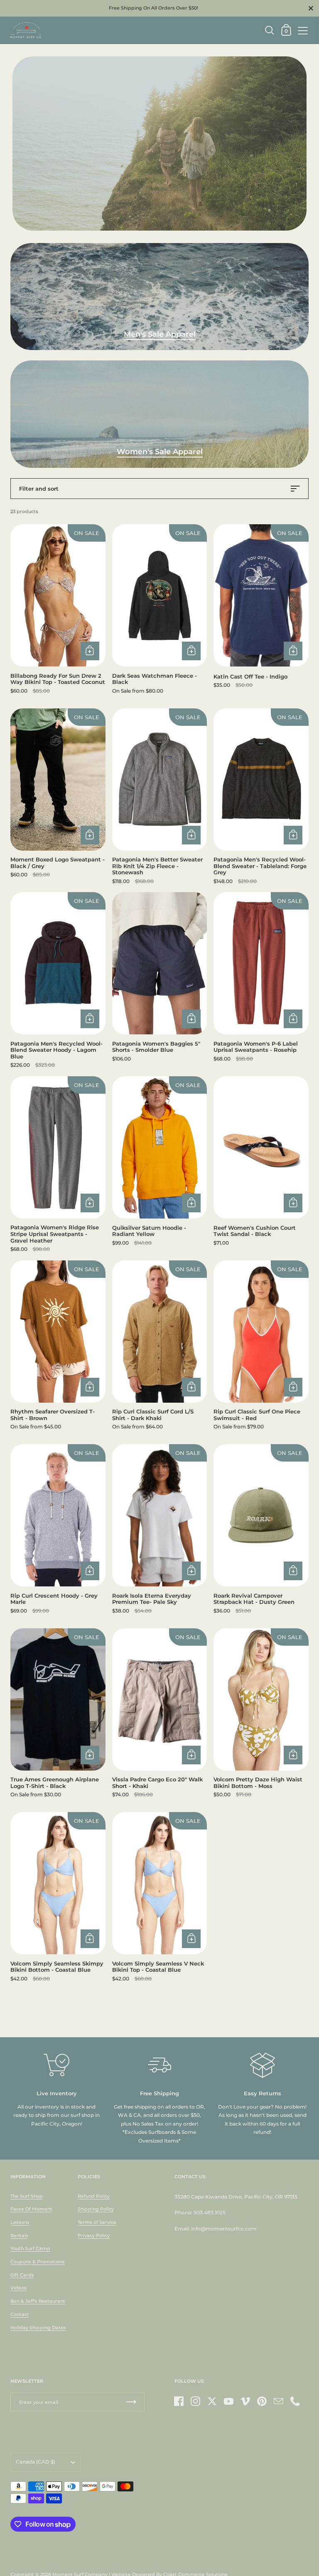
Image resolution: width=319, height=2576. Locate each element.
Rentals (19, 2235)
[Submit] (131, 2402)
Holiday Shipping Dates (38, 2328)
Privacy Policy (94, 2235)
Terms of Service (97, 2222)
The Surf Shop (27, 2196)
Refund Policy (94, 2196)
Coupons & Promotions (38, 2262)
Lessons (20, 2222)
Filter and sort (39, 489)
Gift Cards (22, 2275)
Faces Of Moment (31, 2209)
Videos (18, 2288)
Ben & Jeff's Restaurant (38, 2301)
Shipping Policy (96, 2209)
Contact (20, 2314)
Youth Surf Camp (30, 2248)
